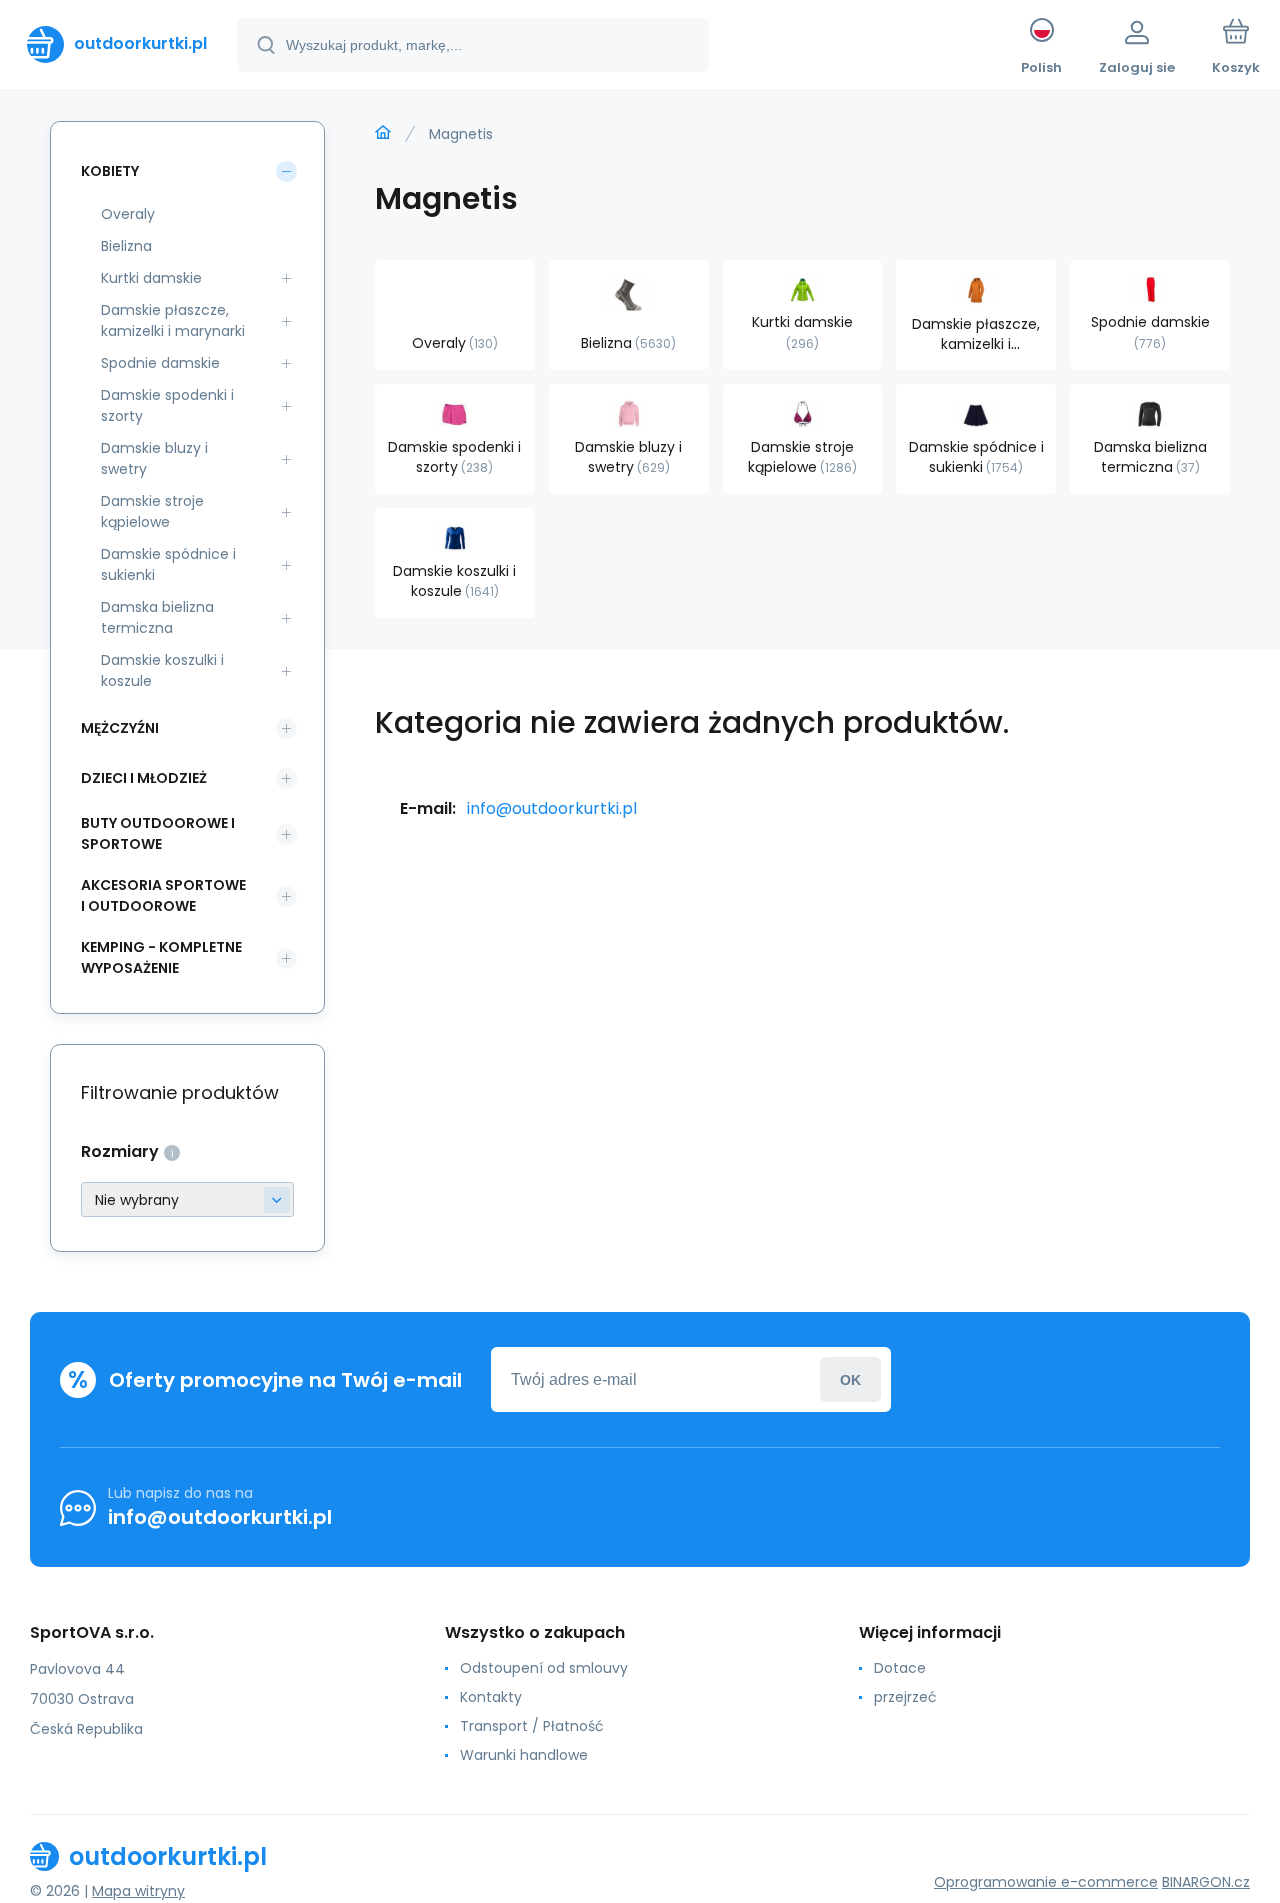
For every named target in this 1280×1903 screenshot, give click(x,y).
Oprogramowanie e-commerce (1046, 1882)
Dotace (900, 1668)
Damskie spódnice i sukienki (168, 564)
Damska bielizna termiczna (157, 617)
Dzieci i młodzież (144, 778)
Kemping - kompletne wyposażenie (161, 957)
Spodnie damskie (160, 363)
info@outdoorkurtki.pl (552, 808)
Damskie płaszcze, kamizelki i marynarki (173, 320)
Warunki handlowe (524, 1755)
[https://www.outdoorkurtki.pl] (383, 133)
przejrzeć (905, 1697)
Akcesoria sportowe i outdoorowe (163, 895)
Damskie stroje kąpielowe (152, 511)
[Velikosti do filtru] (187, 1199)
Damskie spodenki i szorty (167, 405)
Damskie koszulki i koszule (162, 670)
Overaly (128, 214)
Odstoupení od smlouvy (544, 1668)
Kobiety (110, 171)
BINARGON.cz (1206, 1882)
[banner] (117, 44)
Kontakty (491, 1697)
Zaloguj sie (850, 1379)
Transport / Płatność (532, 1726)
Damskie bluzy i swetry (154, 458)
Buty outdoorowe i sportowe (158, 833)
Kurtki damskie (151, 278)
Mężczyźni (120, 728)
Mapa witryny (138, 1891)
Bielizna (126, 246)
